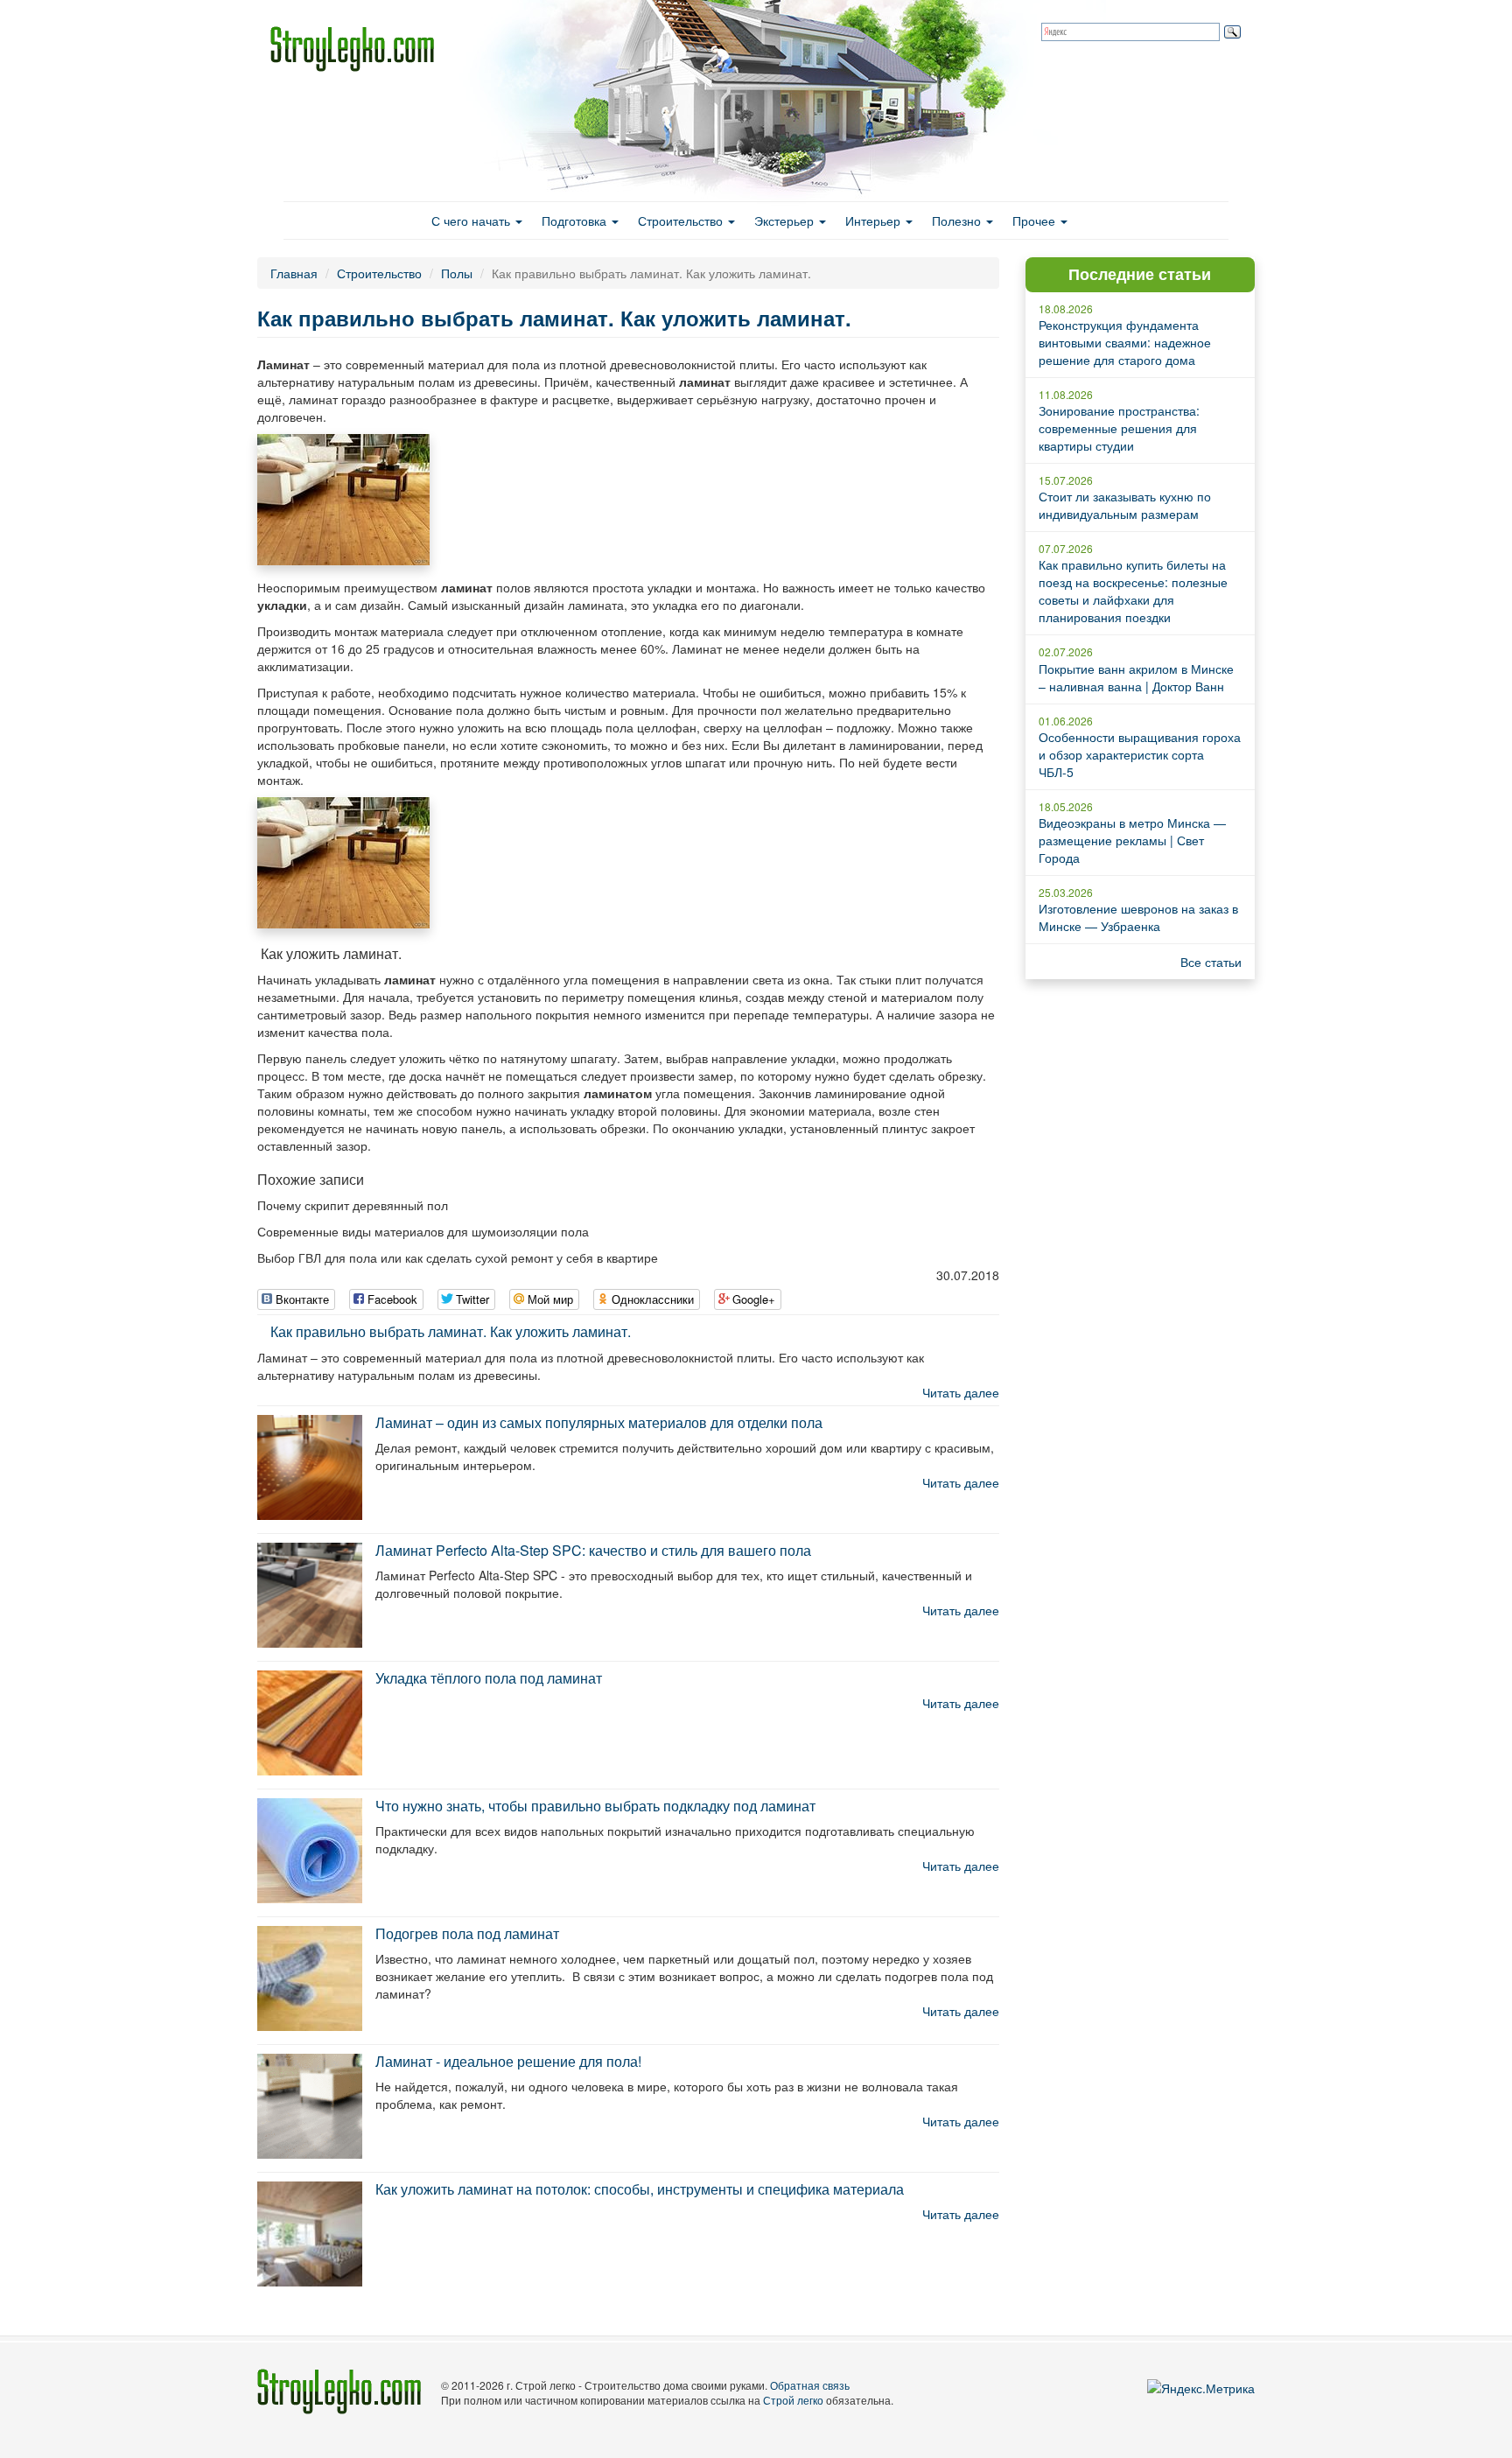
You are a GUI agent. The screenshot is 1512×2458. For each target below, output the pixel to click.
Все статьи (1211, 962)
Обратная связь (810, 2385)
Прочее (1036, 221)
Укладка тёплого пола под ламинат (489, 1678)
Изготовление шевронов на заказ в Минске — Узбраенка (1138, 917)
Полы (457, 273)
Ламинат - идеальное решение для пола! (508, 2061)
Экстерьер (786, 221)
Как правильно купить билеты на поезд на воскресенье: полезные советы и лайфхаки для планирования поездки (1133, 591)
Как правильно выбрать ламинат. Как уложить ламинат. (451, 1331)
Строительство (682, 221)
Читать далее (961, 1392)
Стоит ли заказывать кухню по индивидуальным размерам (1125, 505)
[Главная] (359, 49)
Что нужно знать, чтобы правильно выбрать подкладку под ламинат (595, 1806)
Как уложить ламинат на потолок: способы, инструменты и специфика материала (640, 2189)
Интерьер (875, 221)
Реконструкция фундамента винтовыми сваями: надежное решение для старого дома (1125, 342)
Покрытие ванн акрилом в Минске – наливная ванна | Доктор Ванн (1136, 677)
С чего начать (472, 221)
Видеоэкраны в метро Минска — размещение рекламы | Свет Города (1132, 840)
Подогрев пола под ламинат (467, 1933)
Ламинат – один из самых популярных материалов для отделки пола (599, 1422)
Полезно (958, 221)
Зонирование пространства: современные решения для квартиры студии (1119, 428)
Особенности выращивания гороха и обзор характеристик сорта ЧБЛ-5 (1140, 754)
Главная (294, 273)
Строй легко (793, 2400)
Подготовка (576, 221)
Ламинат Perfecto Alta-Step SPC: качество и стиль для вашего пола (593, 1550)
